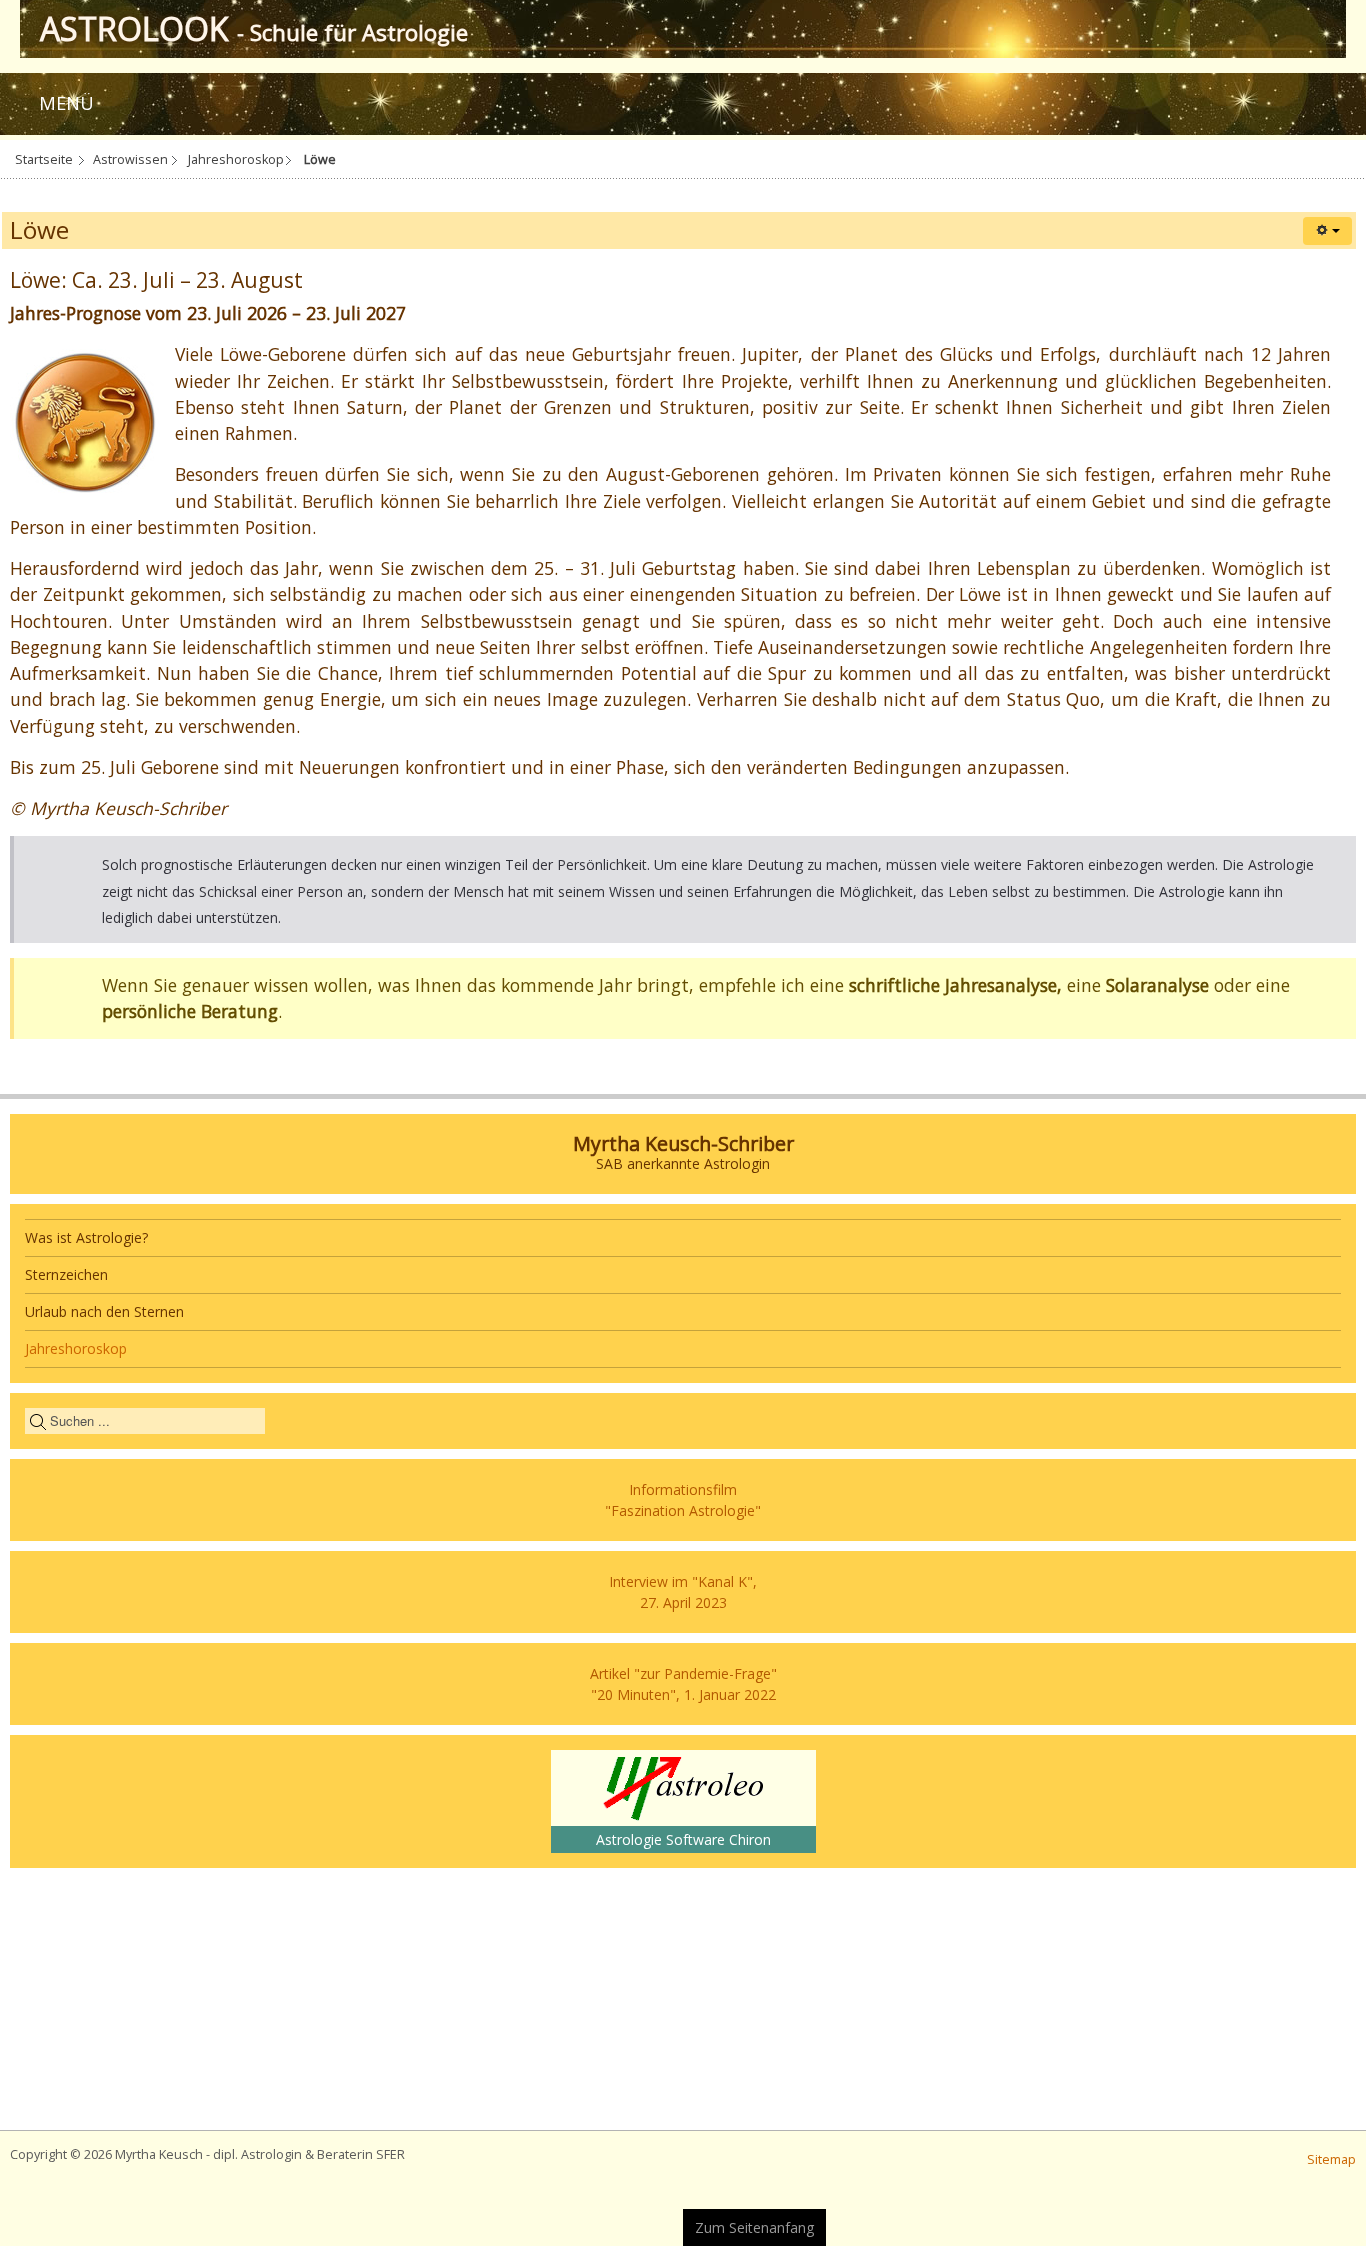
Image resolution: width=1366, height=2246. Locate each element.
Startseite (44, 159)
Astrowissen (130, 159)
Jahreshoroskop (236, 159)
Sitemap (1331, 2159)
